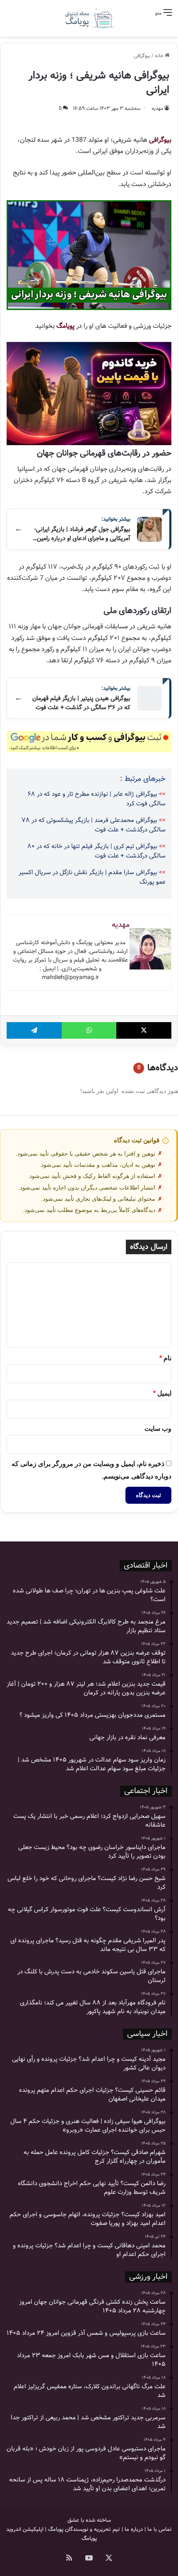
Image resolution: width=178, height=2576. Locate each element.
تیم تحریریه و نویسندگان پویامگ (84, 2529)
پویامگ (65, 326)
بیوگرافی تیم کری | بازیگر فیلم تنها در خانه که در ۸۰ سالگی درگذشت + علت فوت (96, 851)
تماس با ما (160, 2529)
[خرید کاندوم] (89, 393)
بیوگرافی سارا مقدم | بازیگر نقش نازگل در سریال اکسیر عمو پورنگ (92, 877)
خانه (160, 56)
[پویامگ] (89, 18)
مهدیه (157, 108)
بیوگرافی (142, 56)
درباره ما (134, 2529)
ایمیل (162, 1393)
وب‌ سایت (158, 1429)
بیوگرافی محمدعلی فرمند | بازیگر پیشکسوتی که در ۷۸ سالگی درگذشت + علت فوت (94, 825)
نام (165, 1358)
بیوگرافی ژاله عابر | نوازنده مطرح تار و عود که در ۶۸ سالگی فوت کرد (97, 799)
